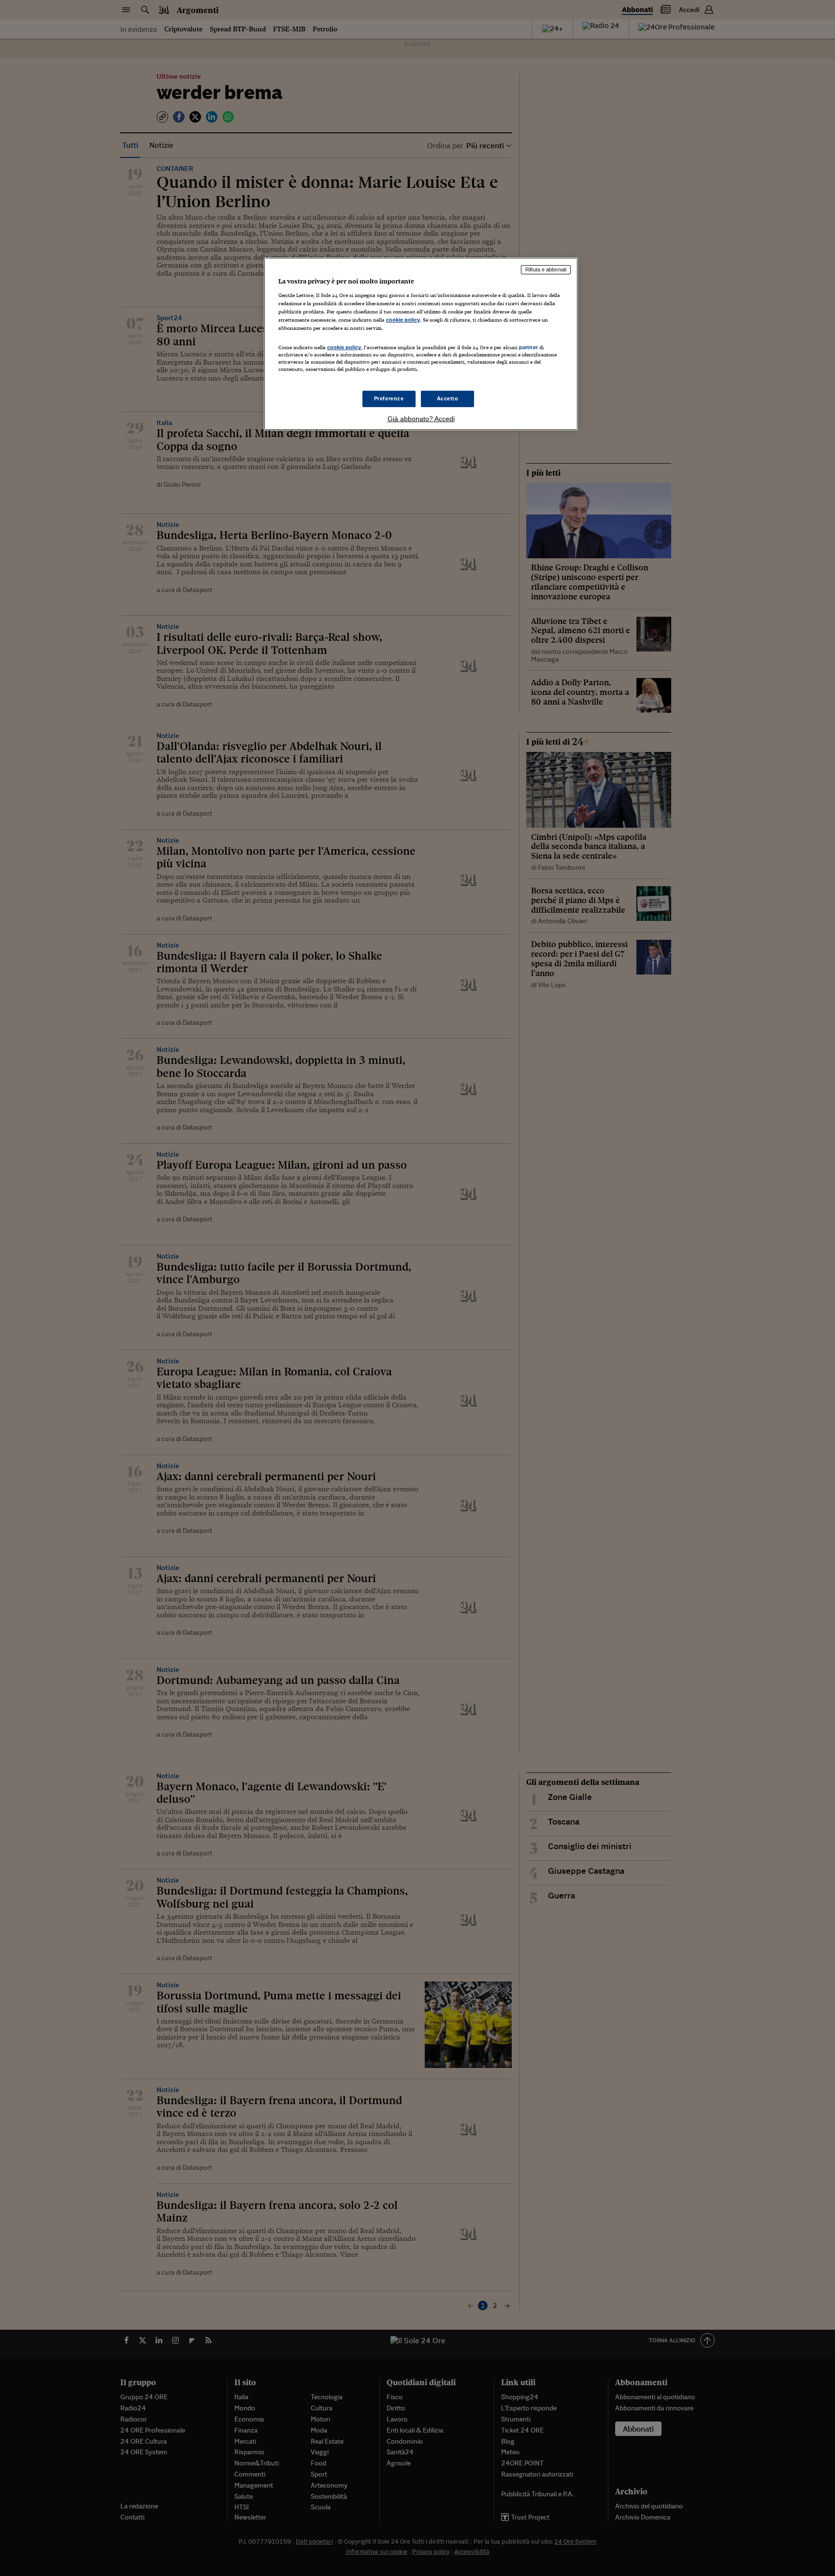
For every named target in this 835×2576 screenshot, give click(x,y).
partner (528, 347)
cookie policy (403, 320)
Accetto (448, 398)
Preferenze (389, 398)
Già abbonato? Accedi (421, 419)
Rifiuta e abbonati (546, 269)
